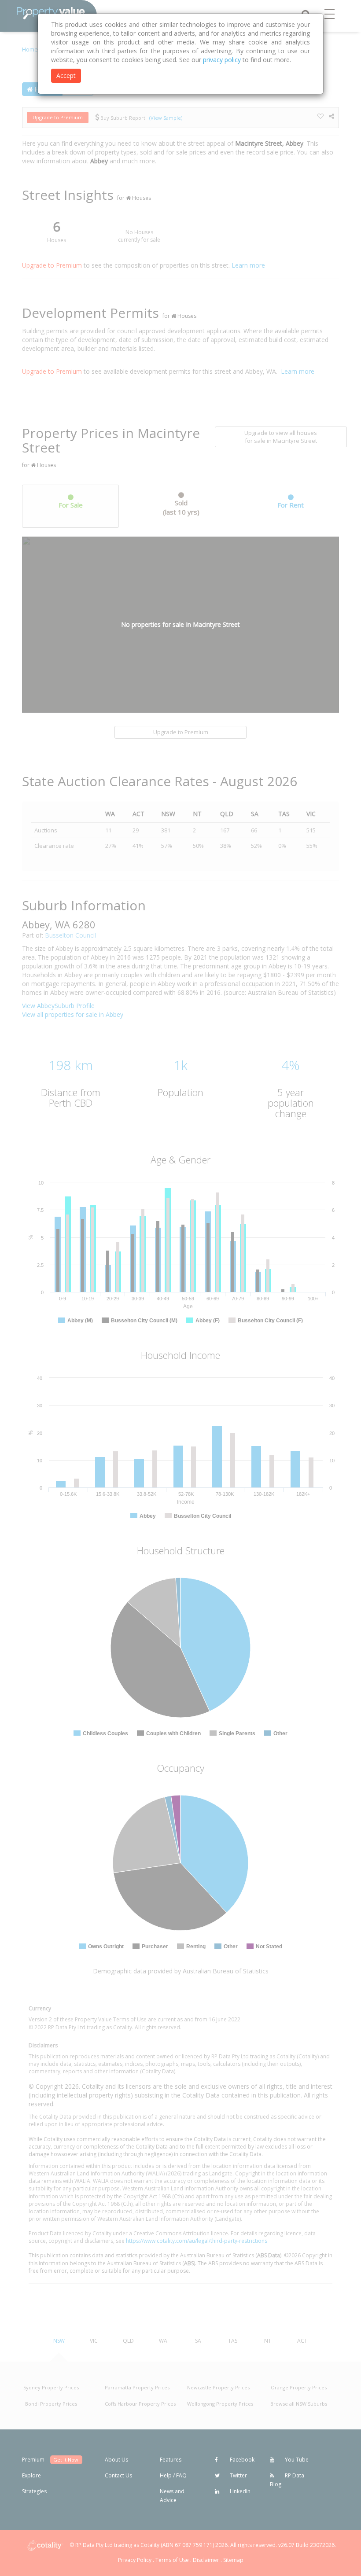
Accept (66, 75)
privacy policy (222, 60)
